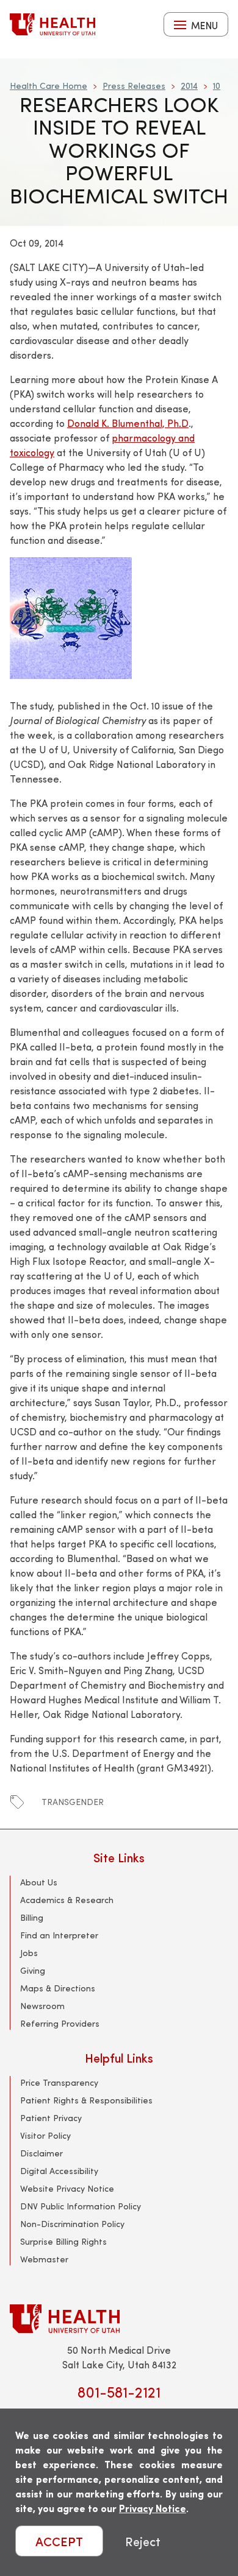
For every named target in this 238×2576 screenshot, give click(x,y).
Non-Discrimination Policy (72, 2224)
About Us (39, 1882)
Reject (143, 2541)
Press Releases (134, 86)
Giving (33, 1970)
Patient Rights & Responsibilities (86, 2100)
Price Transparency (59, 2082)
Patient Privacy (51, 2118)
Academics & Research (67, 1900)
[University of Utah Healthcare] (119, 2319)
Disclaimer (41, 2153)
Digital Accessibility (59, 2171)
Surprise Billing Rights (63, 2241)
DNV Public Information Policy (81, 2206)
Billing (32, 1917)
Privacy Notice (153, 2508)
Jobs (29, 1953)
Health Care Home (49, 86)
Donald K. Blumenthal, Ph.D (128, 423)
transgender (73, 1802)
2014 (189, 86)
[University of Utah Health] (52, 24)
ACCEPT (59, 2541)
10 (217, 86)
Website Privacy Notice (67, 2188)
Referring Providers (60, 2023)
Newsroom (42, 2006)
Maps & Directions (58, 1988)
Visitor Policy (45, 2135)
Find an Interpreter (59, 1935)
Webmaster (44, 2259)
